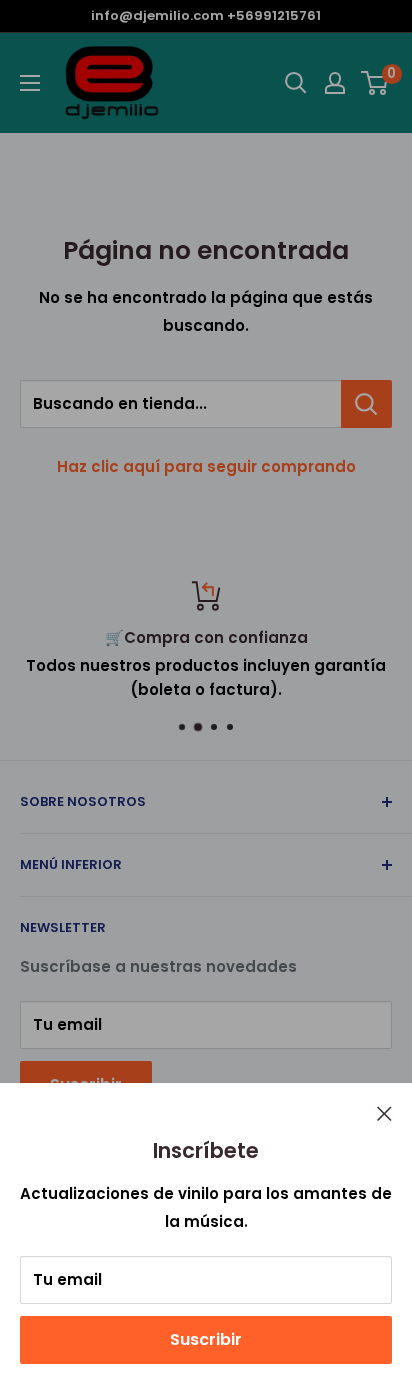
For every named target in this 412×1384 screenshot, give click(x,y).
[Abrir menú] (30, 83)
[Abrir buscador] (296, 83)
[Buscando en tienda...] (366, 404)
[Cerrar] (384, 1113)
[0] (375, 83)
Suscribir (206, 1339)
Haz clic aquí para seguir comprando (206, 466)
